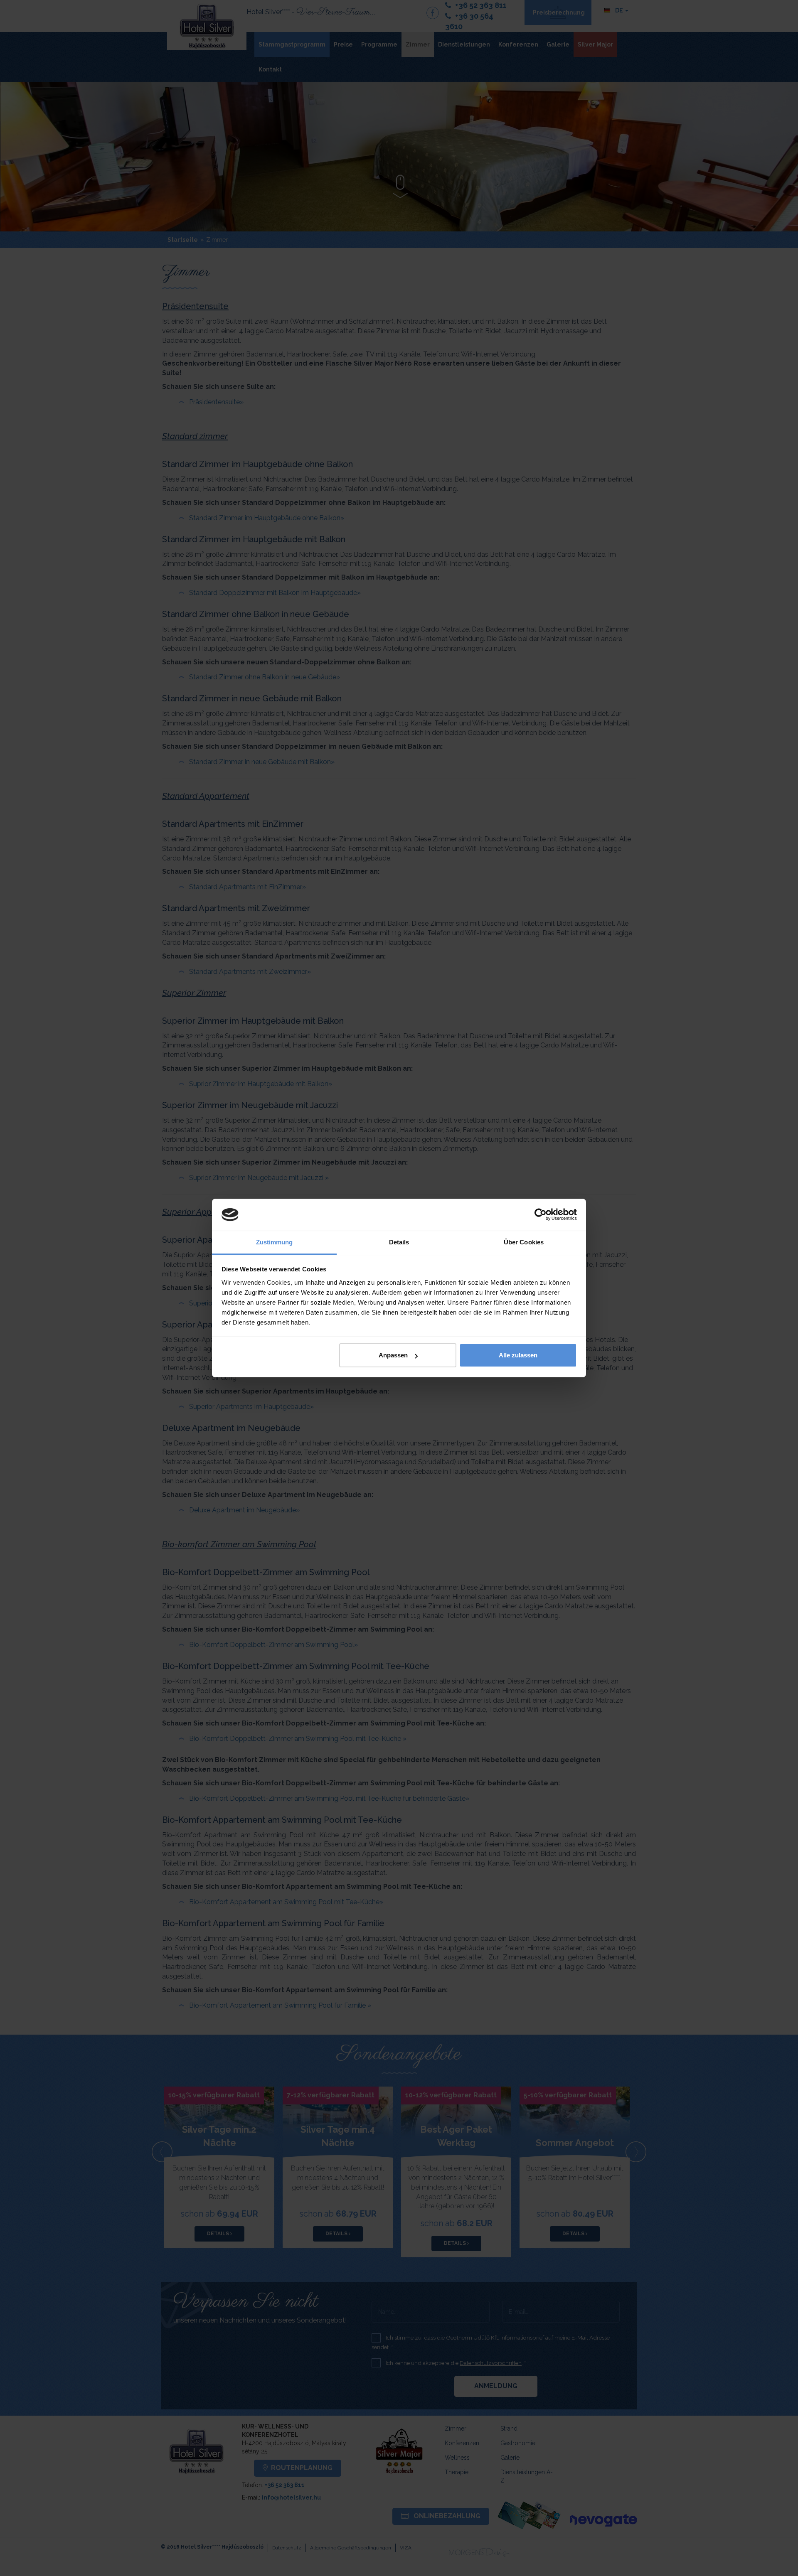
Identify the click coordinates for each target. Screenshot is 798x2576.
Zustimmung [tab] (275, 1242)
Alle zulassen (518, 1355)
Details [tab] (399, 1242)
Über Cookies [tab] (524, 1242)
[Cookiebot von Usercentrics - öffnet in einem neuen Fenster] (541, 1215)
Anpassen (393, 1355)
